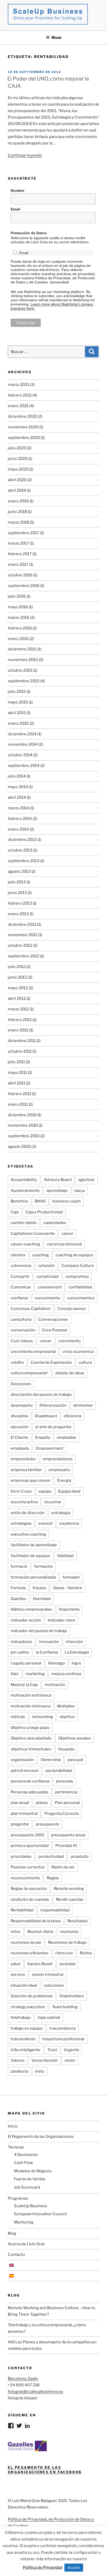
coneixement (50, 1287)
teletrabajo (21, 2017)
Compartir (20, 1276)
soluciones (54, 1985)
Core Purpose (55, 1330)
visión (70, 2060)
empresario (59, 1470)
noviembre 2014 (23, 744)
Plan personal (67, 1803)
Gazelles (18, 1599)
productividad (51, 1856)
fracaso (39, 1588)
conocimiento (48, 1298)
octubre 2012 (20, 945)
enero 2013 (18, 914)
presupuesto (48, 1824)
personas (65, 1781)
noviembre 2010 (23, 1125)
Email (15, 209)
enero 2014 (18, 829)
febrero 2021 (20, 395)
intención (74, 1642)
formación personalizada (33, 1577)
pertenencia (66, 1792)
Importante (69, 1609)
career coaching (25, 1244)
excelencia (69, 1523)
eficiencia (72, 1416)
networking (42, 1717)
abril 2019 (17, 490)
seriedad (67, 1964)
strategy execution (28, 2007)
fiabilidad (65, 1556)
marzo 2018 (19, 522)
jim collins (20, 1652)
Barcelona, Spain (23, 2379)
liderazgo (56, 1663)
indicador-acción (26, 1620)
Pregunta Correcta (62, 1814)
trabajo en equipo (27, 2028)
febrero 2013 (20, 903)
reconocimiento (25, 1878)
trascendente (23, 2039)
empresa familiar (26, 1470)
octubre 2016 (20, 575)
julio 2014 (17, 776)
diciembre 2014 (22, 734)
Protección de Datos (29, 233)
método (18, 1717)
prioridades (21, 1856)
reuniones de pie (26, 1942)
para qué (75, 1760)
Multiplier (66, 1706)
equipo (45, 1491)
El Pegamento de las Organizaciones (41, 2137)
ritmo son (64, 1953)
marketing (35, 1674)
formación (44, 1566)
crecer (46, 1341)
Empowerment (50, 1448)
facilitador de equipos (31, 1556)
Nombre (18, 190)
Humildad (42, 1599)
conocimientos (81, 1298)
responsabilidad (55, 1910)
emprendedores (58, 1459)
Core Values (22, 1341)
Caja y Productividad (44, 1212)
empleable (67, 1437)
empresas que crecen (31, 1480)
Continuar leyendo (25, 155)
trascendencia (62, 2028)
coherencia (21, 1266)
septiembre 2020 (24, 438)
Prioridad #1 (66, 1846)
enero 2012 (18, 1030)
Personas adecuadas (29, 1792)
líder (15, 1674)
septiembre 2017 (24, 533)
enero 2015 (18, 723)
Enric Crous (21, 1491)
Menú (56, 37)
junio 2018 (17, 512)
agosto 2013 (19, 871)
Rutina (86, 1953)
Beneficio (19, 1201)
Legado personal (26, 1663)
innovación (49, 1642)
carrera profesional (64, 1244)
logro (76, 1663)
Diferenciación (53, 1405)
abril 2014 (17, 797)
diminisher (83, 1405)
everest (46, 1523)
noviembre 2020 (23, 427)
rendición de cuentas (30, 1899)
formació (19, 1566)
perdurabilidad (59, 1771)
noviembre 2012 (23, 935)
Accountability (24, 1180)
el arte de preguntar (53, 1427)
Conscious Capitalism (31, 1309)
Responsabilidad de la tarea (36, 1921)
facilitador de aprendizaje (34, 1545)
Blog (12, 2233)
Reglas (53, 1878)
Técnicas (16, 2147)
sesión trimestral (48, 1975)
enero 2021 (18, 406)
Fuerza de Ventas (30, 2179)
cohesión (46, 1266)
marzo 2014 (19, 808)
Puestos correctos (28, 1867)
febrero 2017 (20, 554)
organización (22, 1760)
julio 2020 (17, 448)
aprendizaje (57, 1191)
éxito (40, 2071)
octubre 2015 (20, 670)
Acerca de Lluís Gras (26, 2244)
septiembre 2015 (24, 681)
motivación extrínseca (31, 1695)
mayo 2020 (18, 469)
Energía (64, 1480)
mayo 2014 (18, 787)
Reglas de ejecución (29, 1889)
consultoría (21, 1319)
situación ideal (24, 1985)
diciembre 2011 (22, 1041)
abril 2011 (16, 1083)
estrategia (61, 1513)
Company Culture (78, 1266)
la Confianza (47, 1652)
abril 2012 (17, 999)
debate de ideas (70, 1373)
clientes (18, 1255)
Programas (18, 2198)
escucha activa (24, 1502)
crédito (17, 1362)
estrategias (21, 1523)
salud (16, 1964)
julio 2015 (17, 692)
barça (80, 1191)
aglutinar (87, 1180)
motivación (55, 1685)
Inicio (13, 2126)
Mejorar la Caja (24, 1685)
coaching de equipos (74, 1255)
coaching (41, 1255)
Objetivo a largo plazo (30, 1728)
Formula (18, 1588)
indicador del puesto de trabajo (39, 1631)
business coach (67, 1201)
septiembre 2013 (24, 861)
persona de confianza (30, 1781)
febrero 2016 (20, 628)
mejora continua (66, 1674)
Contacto (16, 2255)
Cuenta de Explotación (51, 1362)
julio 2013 (17, 882)
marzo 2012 (18, 1009)
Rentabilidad (22, 1910)
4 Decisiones (26, 2155)
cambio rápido (24, 1223)
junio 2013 (17, 893)
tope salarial (49, 2017)
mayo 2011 (18, 1073)
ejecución (20, 1427)
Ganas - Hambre (68, 1588)
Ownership (51, 1760)
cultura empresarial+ (30, 1373)
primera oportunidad (30, 1846)
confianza (19, 1298)
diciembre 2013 (22, 840)
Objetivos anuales (75, 1738)
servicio (18, 1975)
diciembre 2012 (22, 924)
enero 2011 (18, 1104)
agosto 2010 (19, 1147)
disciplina (19, 1416)
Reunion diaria (40, 1932)
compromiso (77, 1276)
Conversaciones (53, 1319)
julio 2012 (17, 967)
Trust (52, 2050)
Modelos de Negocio (33, 2171)
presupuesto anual (68, 1835)
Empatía (43, 1437)
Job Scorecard (27, 2187)
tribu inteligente (26, 2050)
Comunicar (21, 1287)
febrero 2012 (20, 1020)
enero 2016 (18, 639)
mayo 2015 (18, 702)
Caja (15, 1212)
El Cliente (19, 1437)
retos (16, 1932)
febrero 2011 (19, 1094)
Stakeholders (72, 1996)
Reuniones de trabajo (67, 1942)
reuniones (69, 1932)
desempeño (22, 1405)
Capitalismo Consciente (33, 1234)
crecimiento (70, 1341)
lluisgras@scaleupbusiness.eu (35, 2391)
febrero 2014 (20, 819)
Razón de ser (63, 1867)
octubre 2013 (20, 850)
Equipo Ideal (69, 1491)
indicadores (21, 1642)
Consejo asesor (72, 1309)
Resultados (78, 1921)
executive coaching (28, 1534)
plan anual (20, 1803)
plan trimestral (24, 1814)
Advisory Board (58, 1180)
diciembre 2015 (22, 649)
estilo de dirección (28, 1513)
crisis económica (78, 1352)
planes (42, 1803)
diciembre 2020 (22, 416)
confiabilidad (80, 1287)
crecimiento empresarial (33, 1352)
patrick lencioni (25, 1771)
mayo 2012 (18, 988)
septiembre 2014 (24, 766)
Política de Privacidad (43, 2567)
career (68, 1234)
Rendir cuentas (70, 1899)
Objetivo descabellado (31, 1738)
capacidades (55, 1223)
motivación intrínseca (31, 1706)
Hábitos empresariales (31, 1609)
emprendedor (23, 1459)
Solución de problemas (32, 1996)
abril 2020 (17, 480)
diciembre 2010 (22, 1115)
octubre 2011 (20, 1051)
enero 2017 (18, 564)
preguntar (20, 1824)
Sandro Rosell (40, 1964)
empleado (20, 1448)
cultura (85, 1362)
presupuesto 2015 (28, 1835)
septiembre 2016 (24, 586)
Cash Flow (24, 2163)
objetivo (67, 1717)
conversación (23, 1330)
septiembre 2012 (24, 956)
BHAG (40, 1201)
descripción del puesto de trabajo (41, 1395)
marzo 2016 (19, 618)
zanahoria (19, 2071)
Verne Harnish (45, 2060)
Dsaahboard (46, 1416)
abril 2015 (17, 713)
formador (71, 1577)
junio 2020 (18, 459)
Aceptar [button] (74, 2567)
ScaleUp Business (31, 2206)
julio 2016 (17, 596)
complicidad (48, 1276)
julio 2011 (16, 1062)
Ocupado (66, 1749)
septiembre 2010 (24, 1136)
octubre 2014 (20, 755)
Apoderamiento (25, 1191)
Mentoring (24, 2222)
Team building (65, 2007)
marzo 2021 (18, 385)
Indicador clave (62, 1620)
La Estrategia (77, 1652)
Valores (18, 2060)
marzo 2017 (18, 543)
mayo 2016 (18, 607)
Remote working (69, 1889)
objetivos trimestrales (31, 1749)
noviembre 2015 (23, 660)
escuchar (53, 1502)
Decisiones (21, 1384)
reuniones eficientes (30, 1953)
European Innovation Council (40, 2214)
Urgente (72, 2050)
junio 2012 (17, 977)
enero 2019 (18, 501)
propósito (80, 1856)
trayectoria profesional (63, 2039)
